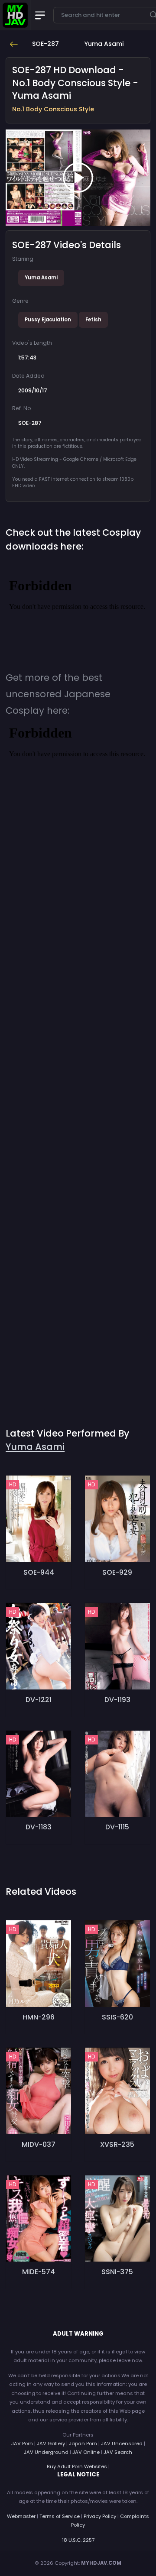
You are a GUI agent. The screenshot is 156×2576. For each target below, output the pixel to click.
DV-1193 (117, 1700)
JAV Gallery (51, 2443)
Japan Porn (83, 2443)
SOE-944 (39, 1572)
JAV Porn (22, 2443)
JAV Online (86, 2452)
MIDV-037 (39, 2144)
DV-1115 (117, 1827)
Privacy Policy (100, 2516)
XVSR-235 (117, 2144)
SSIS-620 (117, 2017)
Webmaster (21, 2516)
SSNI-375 (117, 2272)
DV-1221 (39, 1700)
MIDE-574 (39, 2272)
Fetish (93, 320)
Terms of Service (60, 2516)
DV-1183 (39, 1827)
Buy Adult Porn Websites (77, 2466)
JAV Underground (46, 2452)
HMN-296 (39, 2017)
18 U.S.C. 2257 (78, 2540)
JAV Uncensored (122, 2443)
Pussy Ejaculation (48, 320)
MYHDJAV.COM (101, 2563)
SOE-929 (117, 1572)
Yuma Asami (41, 278)
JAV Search (118, 2452)
